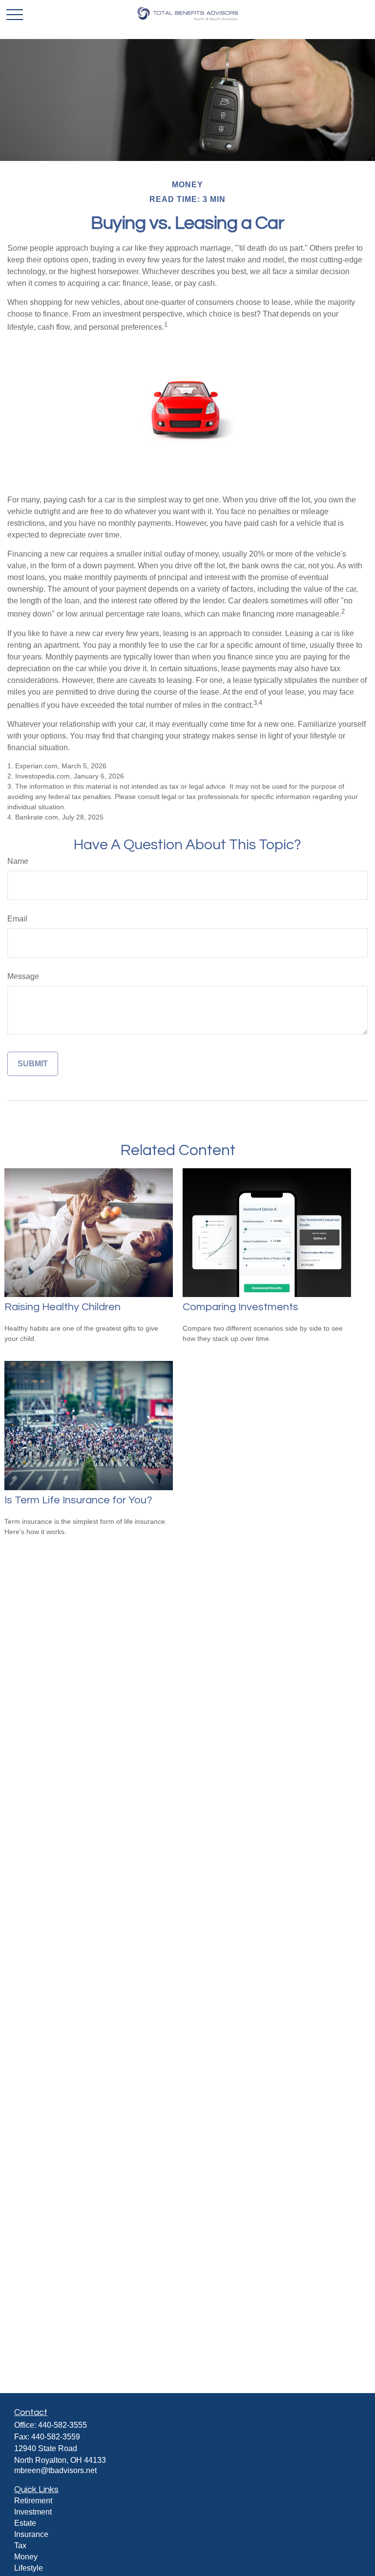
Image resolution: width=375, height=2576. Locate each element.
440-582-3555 (62, 2425)
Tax (20, 2546)
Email (17, 919)
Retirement (33, 2501)
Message (23, 976)
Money (26, 2557)
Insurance (31, 2534)
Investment (33, 2512)
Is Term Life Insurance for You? (78, 1500)
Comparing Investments (240, 1307)
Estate (25, 2523)
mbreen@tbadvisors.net (55, 2470)
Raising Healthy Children (62, 1307)
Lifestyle (29, 2568)
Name (18, 861)
